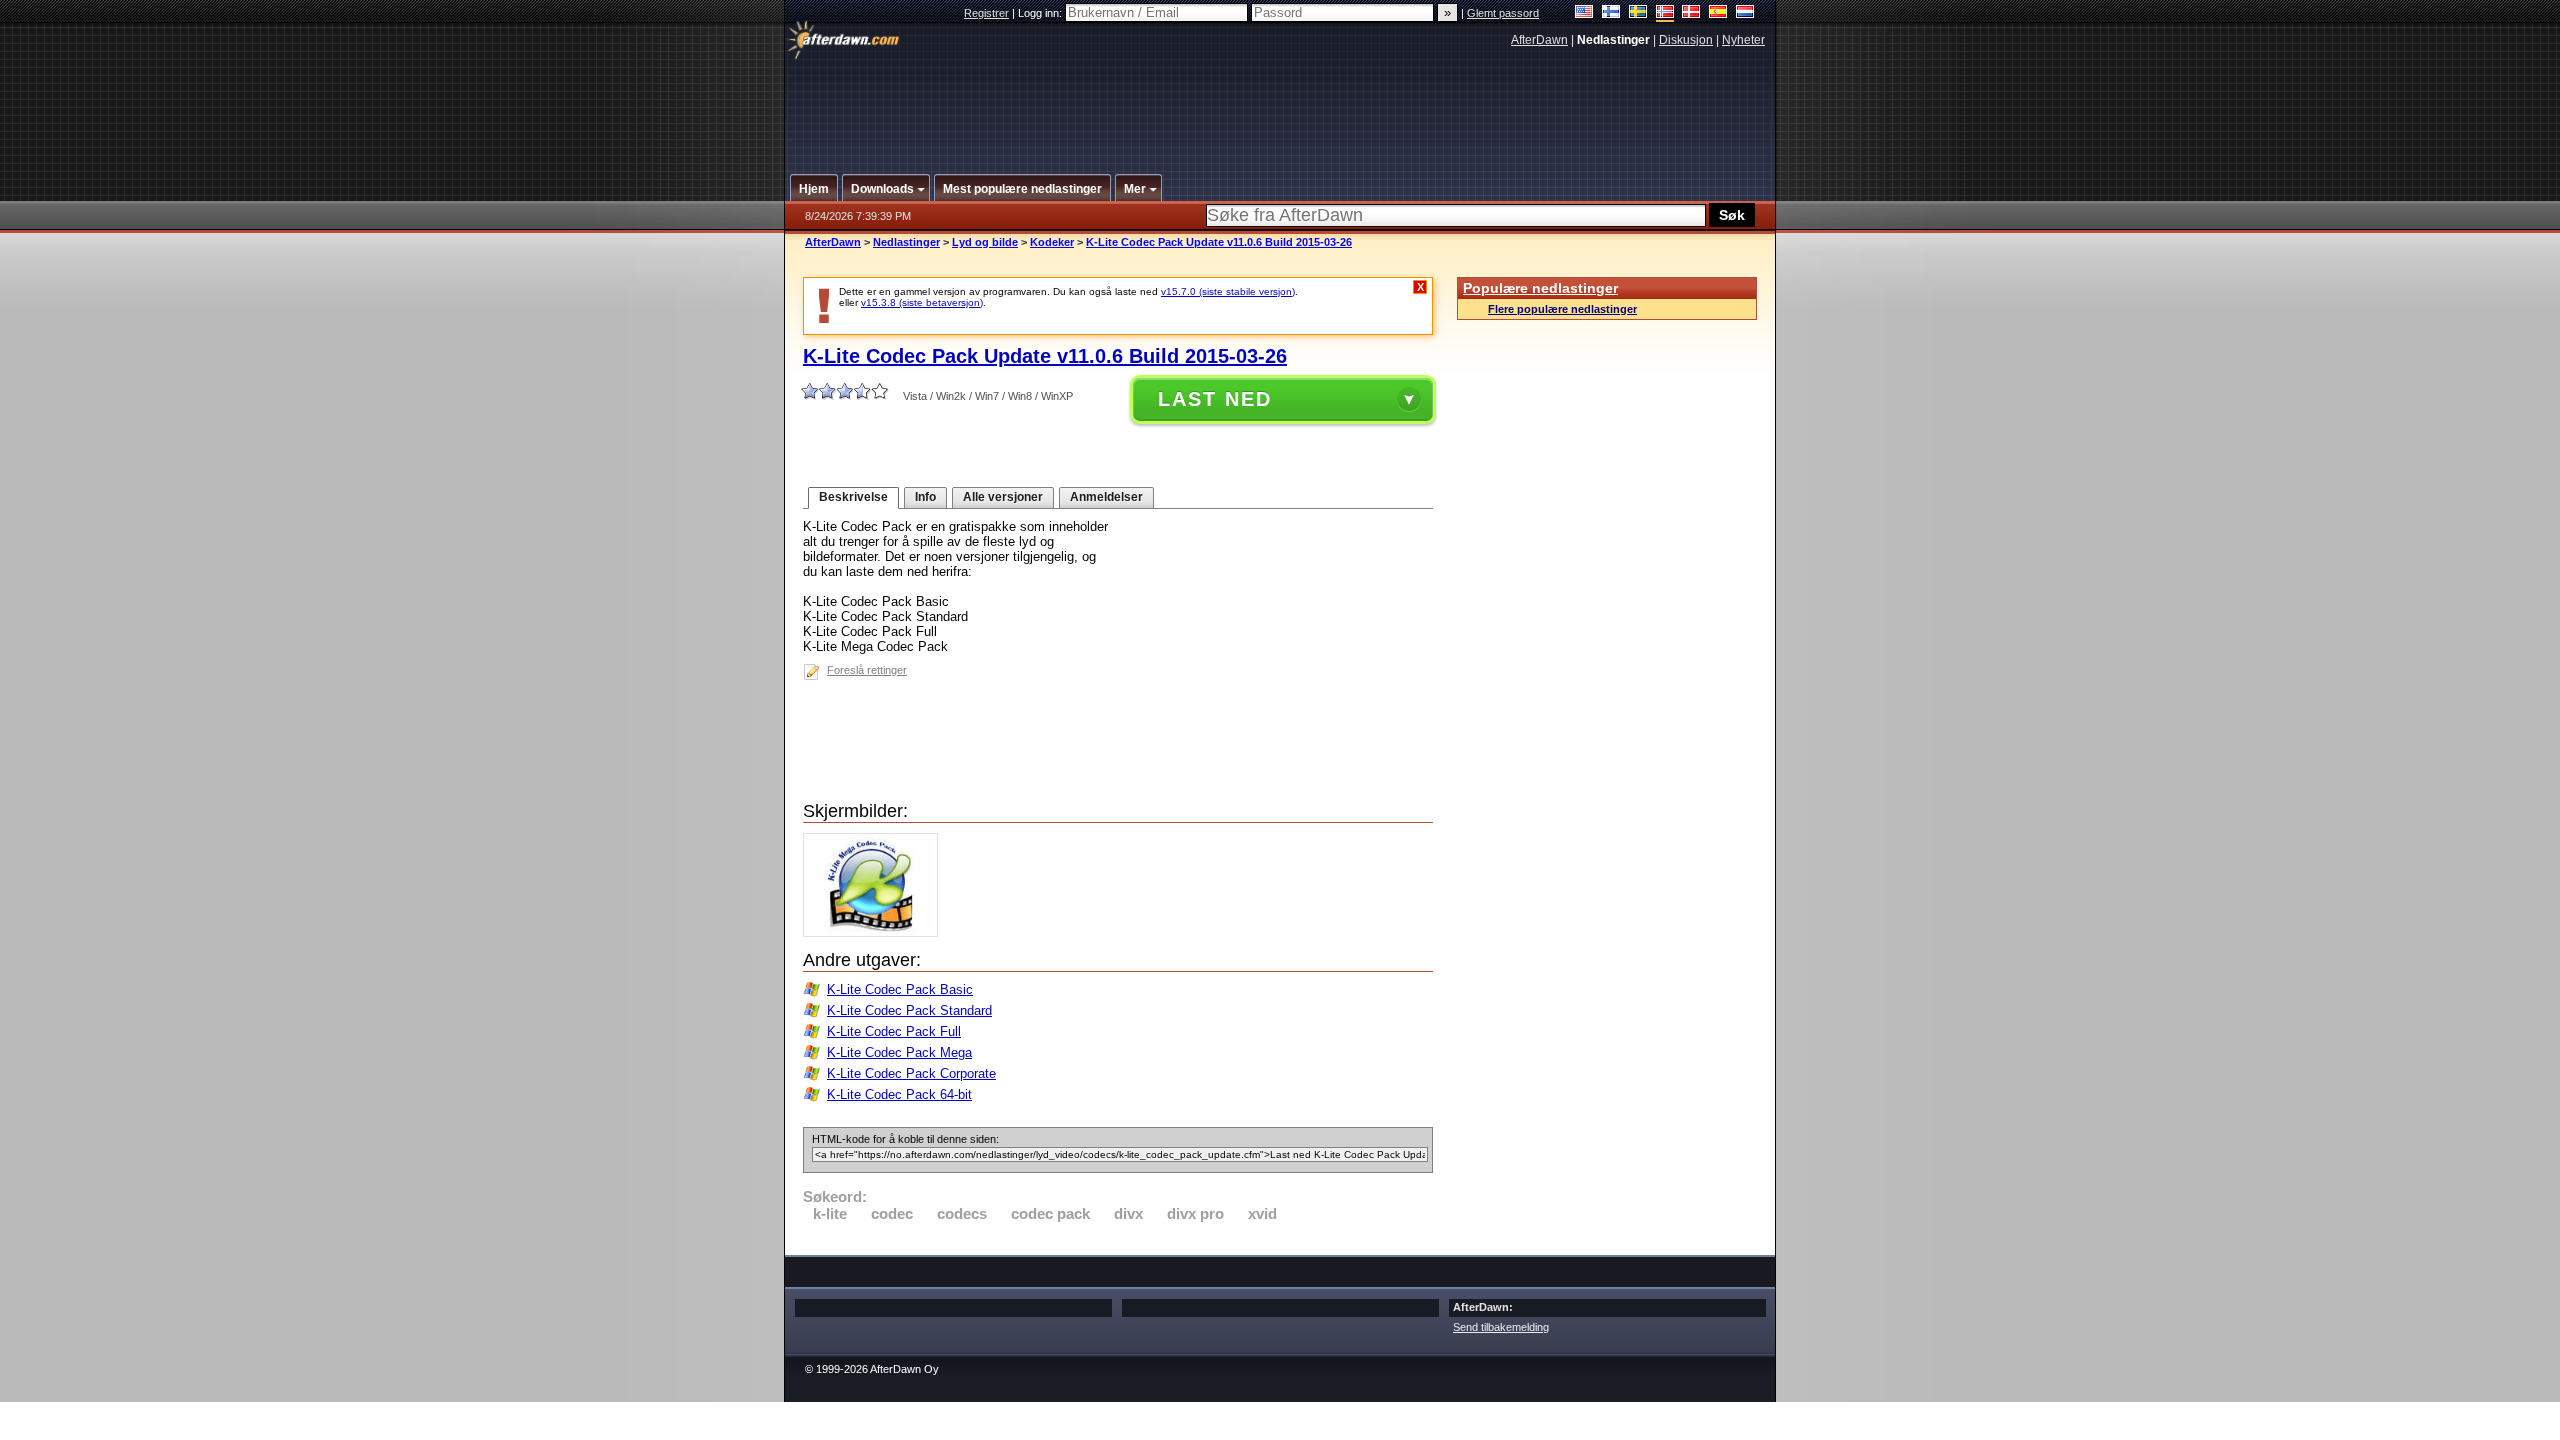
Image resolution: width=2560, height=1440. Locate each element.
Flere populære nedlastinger (1562, 309)
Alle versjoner (1003, 497)
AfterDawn (1539, 40)
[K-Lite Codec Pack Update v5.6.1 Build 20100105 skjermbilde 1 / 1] (875, 932)
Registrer (986, 13)
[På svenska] (1638, 13)
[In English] (1584, 13)
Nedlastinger (906, 242)
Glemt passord (1503, 13)
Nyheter (1743, 40)
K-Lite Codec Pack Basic (900, 989)
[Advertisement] (1281, 103)
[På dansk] (1691, 13)
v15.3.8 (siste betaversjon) (922, 302)
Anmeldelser (1106, 497)
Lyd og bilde (985, 242)
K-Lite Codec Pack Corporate (911, 1073)
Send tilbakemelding (1501, 1327)
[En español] (1718, 13)
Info (925, 497)
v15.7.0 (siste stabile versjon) (1228, 291)
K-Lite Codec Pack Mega (899, 1052)
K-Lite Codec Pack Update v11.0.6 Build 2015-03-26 (1219, 242)
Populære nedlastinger (1540, 288)
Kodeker (1052, 242)
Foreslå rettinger (867, 670)
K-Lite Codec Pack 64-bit (899, 1094)
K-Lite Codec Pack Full (894, 1031)
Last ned (1215, 399)
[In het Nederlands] (1745, 13)
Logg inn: (1041, 13)
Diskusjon (1686, 40)
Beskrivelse (853, 497)
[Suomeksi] (1611, 13)
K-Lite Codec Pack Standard (909, 1010)
